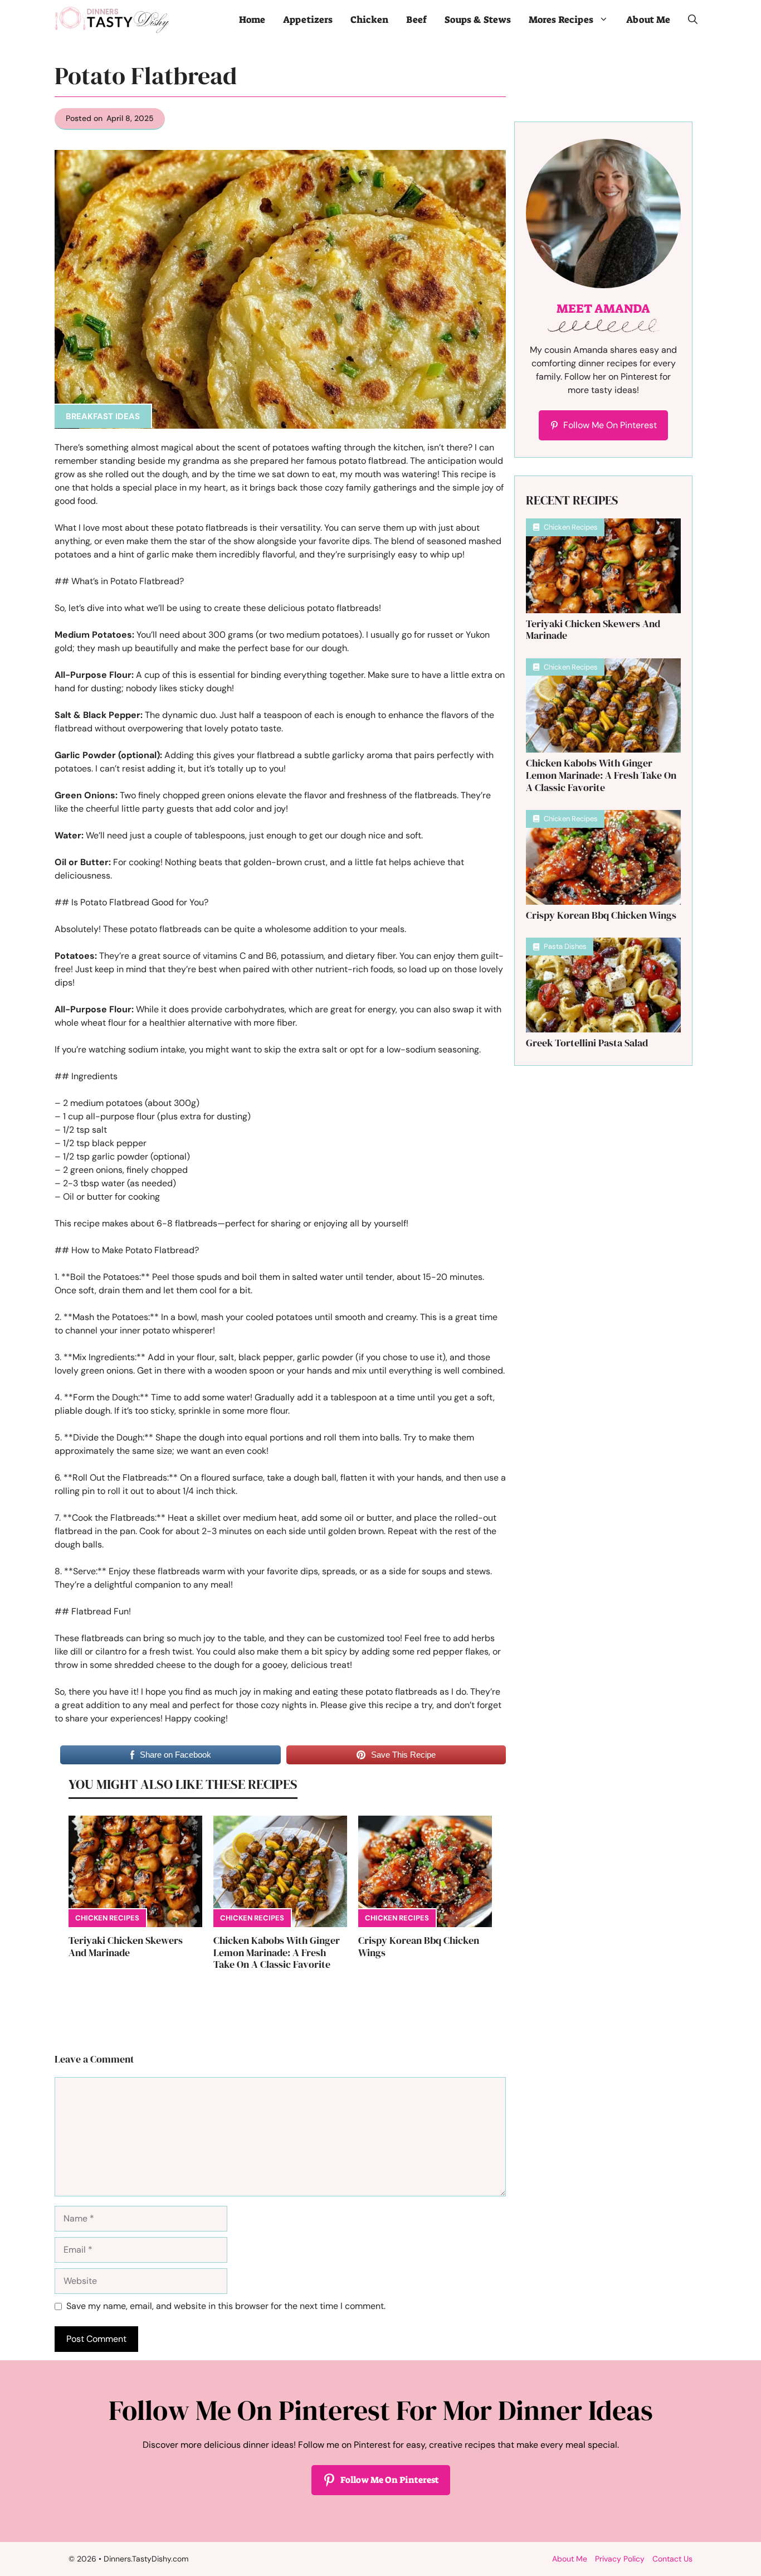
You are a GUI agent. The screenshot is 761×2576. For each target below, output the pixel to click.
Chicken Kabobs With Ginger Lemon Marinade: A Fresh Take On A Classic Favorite (277, 1952)
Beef (416, 20)
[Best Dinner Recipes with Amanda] (112, 20)
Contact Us (672, 2559)
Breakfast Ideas (103, 416)
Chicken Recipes (107, 1918)
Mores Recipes (561, 20)
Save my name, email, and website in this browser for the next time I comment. (226, 2306)
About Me (648, 20)
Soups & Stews (478, 20)
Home (252, 20)
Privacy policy (620, 2559)
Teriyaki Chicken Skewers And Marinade (126, 1946)
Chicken (369, 20)
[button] (693, 20)
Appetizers (308, 20)
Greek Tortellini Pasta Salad (587, 1043)
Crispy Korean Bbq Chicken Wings (419, 1946)
